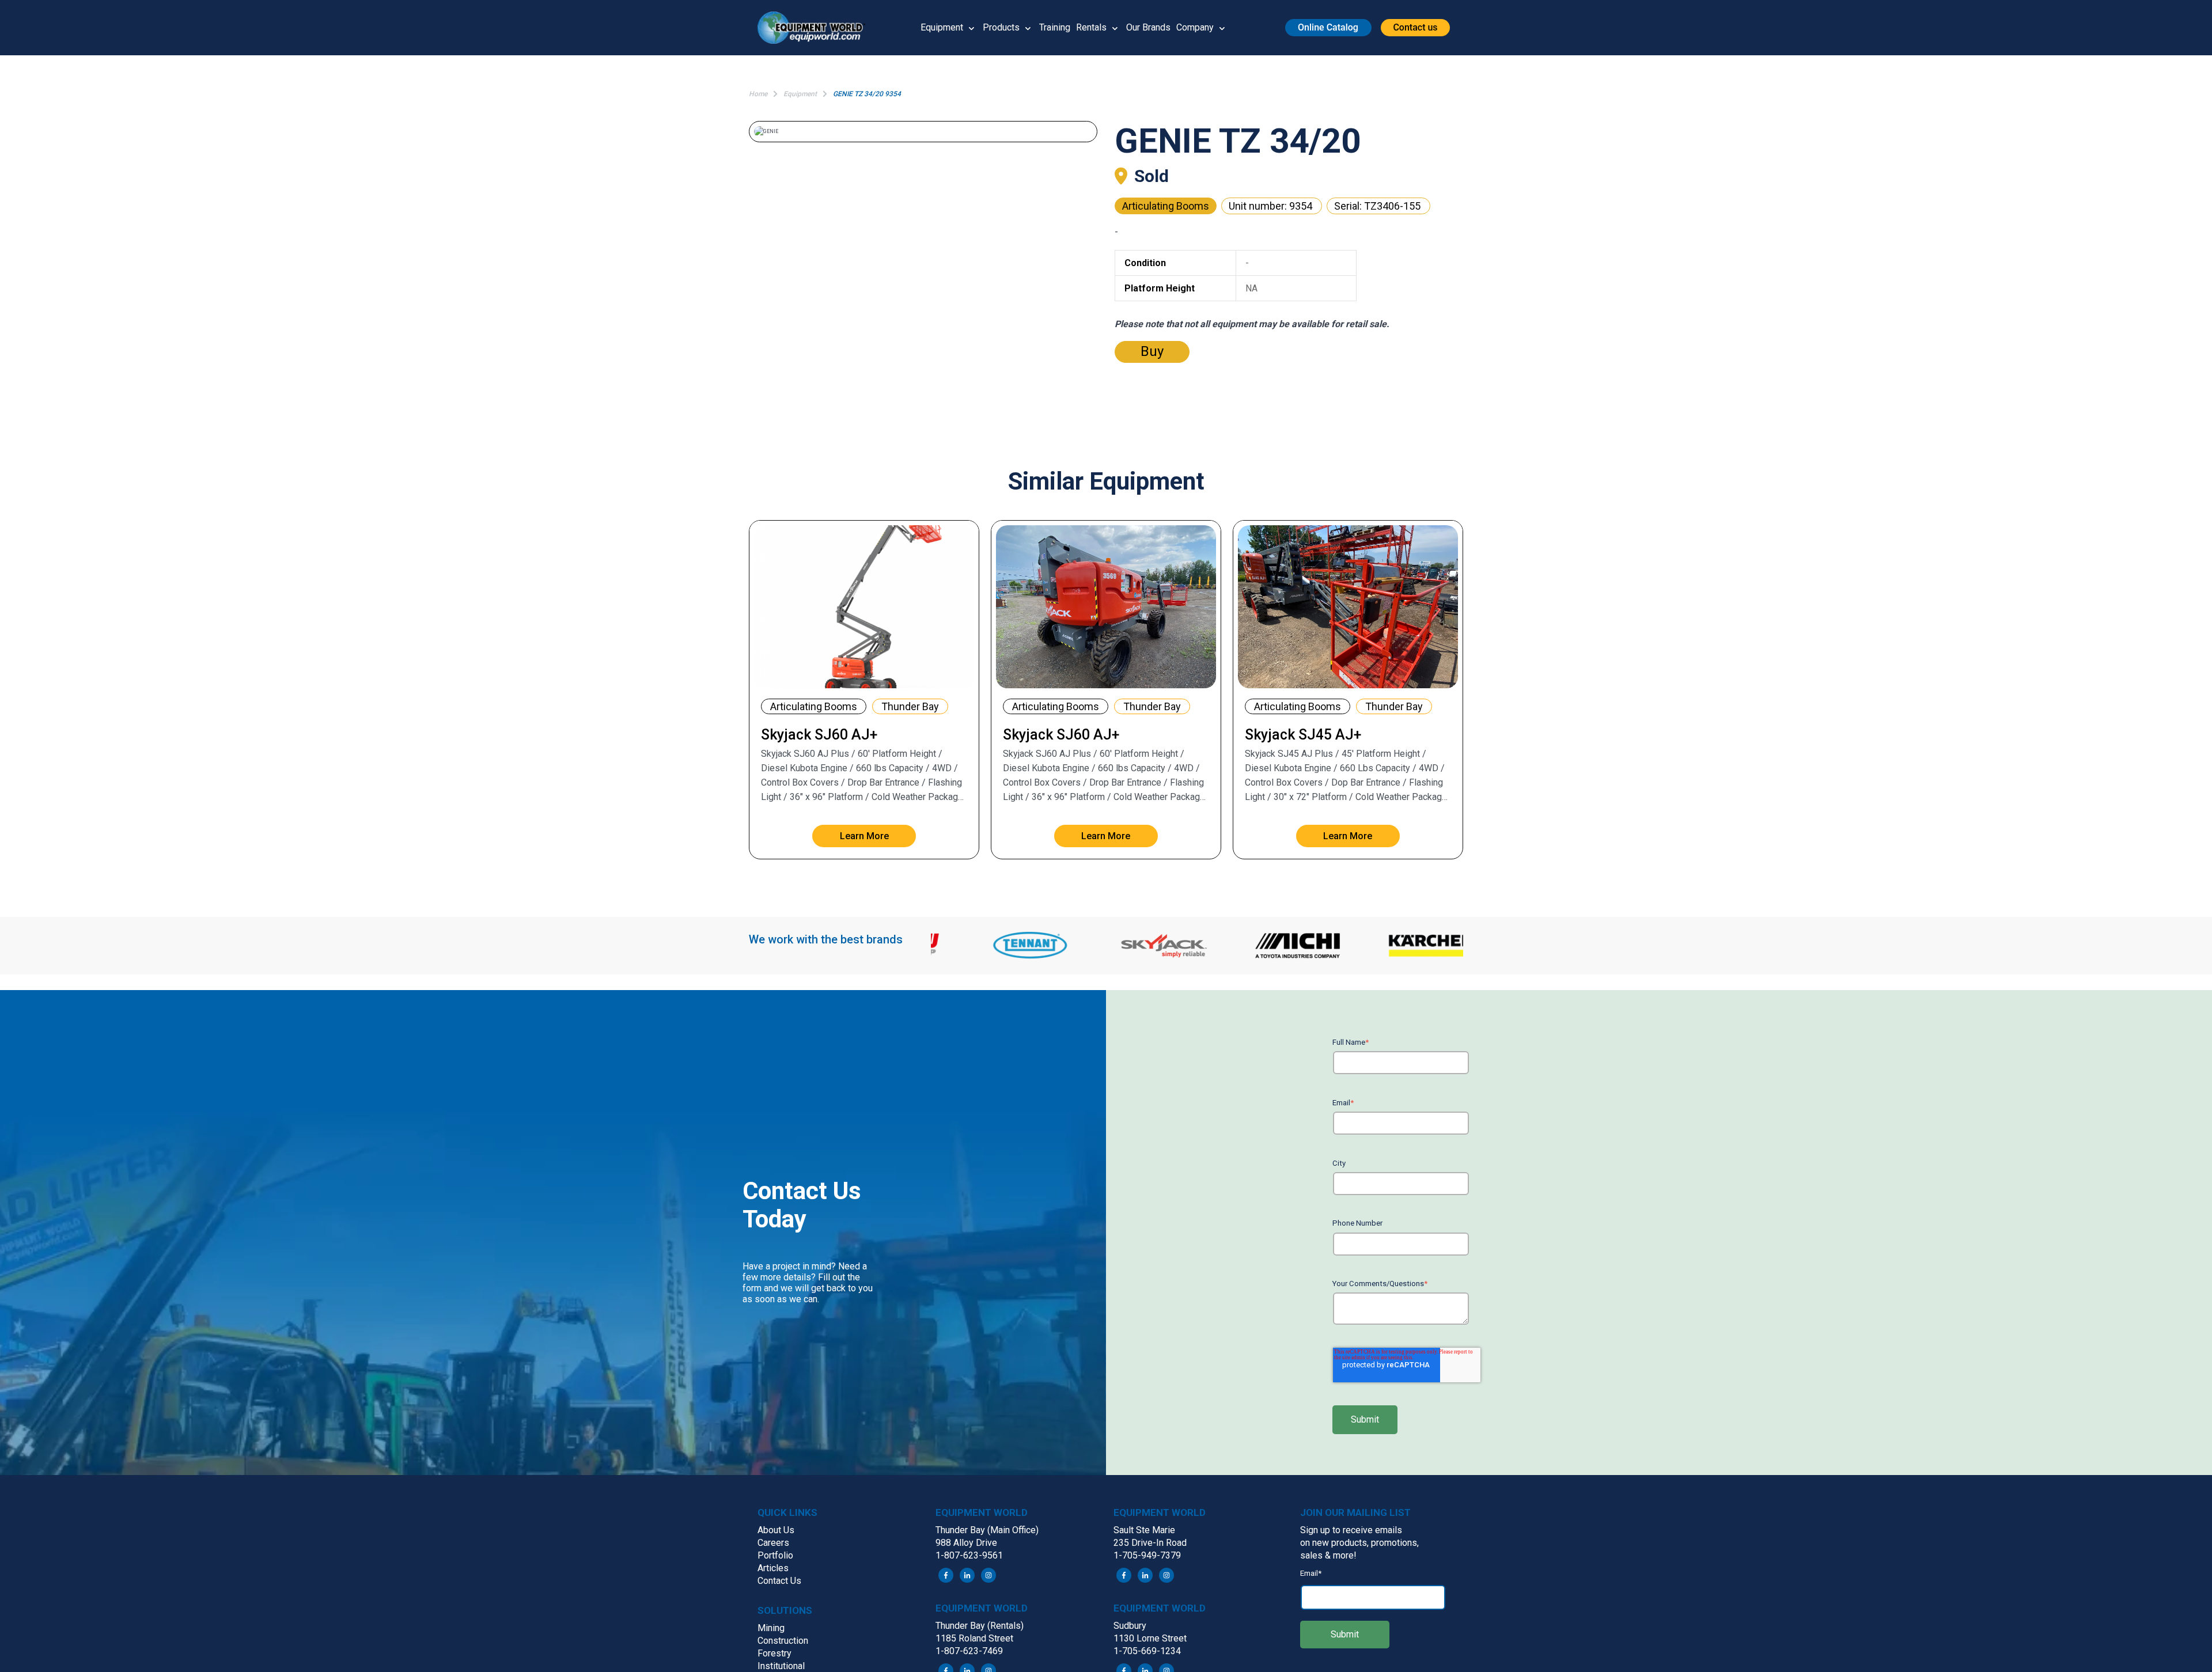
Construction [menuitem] (783, 1641)
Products (1001, 27)
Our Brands (1148, 27)
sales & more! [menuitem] (1328, 1555)
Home (758, 94)
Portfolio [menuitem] (775, 1555)
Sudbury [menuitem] (1130, 1626)
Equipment (942, 27)
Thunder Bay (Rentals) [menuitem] (980, 1626)
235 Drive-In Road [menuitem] (1150, 1543)
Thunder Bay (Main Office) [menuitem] (987, 1530)
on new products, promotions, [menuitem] (1359, 1543)
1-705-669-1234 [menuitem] (1147, 1651)
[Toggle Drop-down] (971, 28)
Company (1195, 27)
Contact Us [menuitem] (779, 1581)
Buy (1152, 351)
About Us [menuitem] (776, 1530)
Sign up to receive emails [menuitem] (1351, 1530)
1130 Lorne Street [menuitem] (1150, 1638)
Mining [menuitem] (771, 1628)
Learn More (864, 836)
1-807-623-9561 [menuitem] (969, 1555)
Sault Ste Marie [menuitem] (1144, 1530)
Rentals (1091, 27)
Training (1055, 27)
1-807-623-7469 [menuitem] (969, 1651)
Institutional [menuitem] (781, 1666)
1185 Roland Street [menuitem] (974, 1638)
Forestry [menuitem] (774, 1653)
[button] (816, 28)
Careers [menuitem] (773, 1543)
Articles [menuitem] (773, 1568)
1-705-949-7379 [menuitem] (1147, 1555)
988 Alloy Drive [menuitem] (966, 1543)
